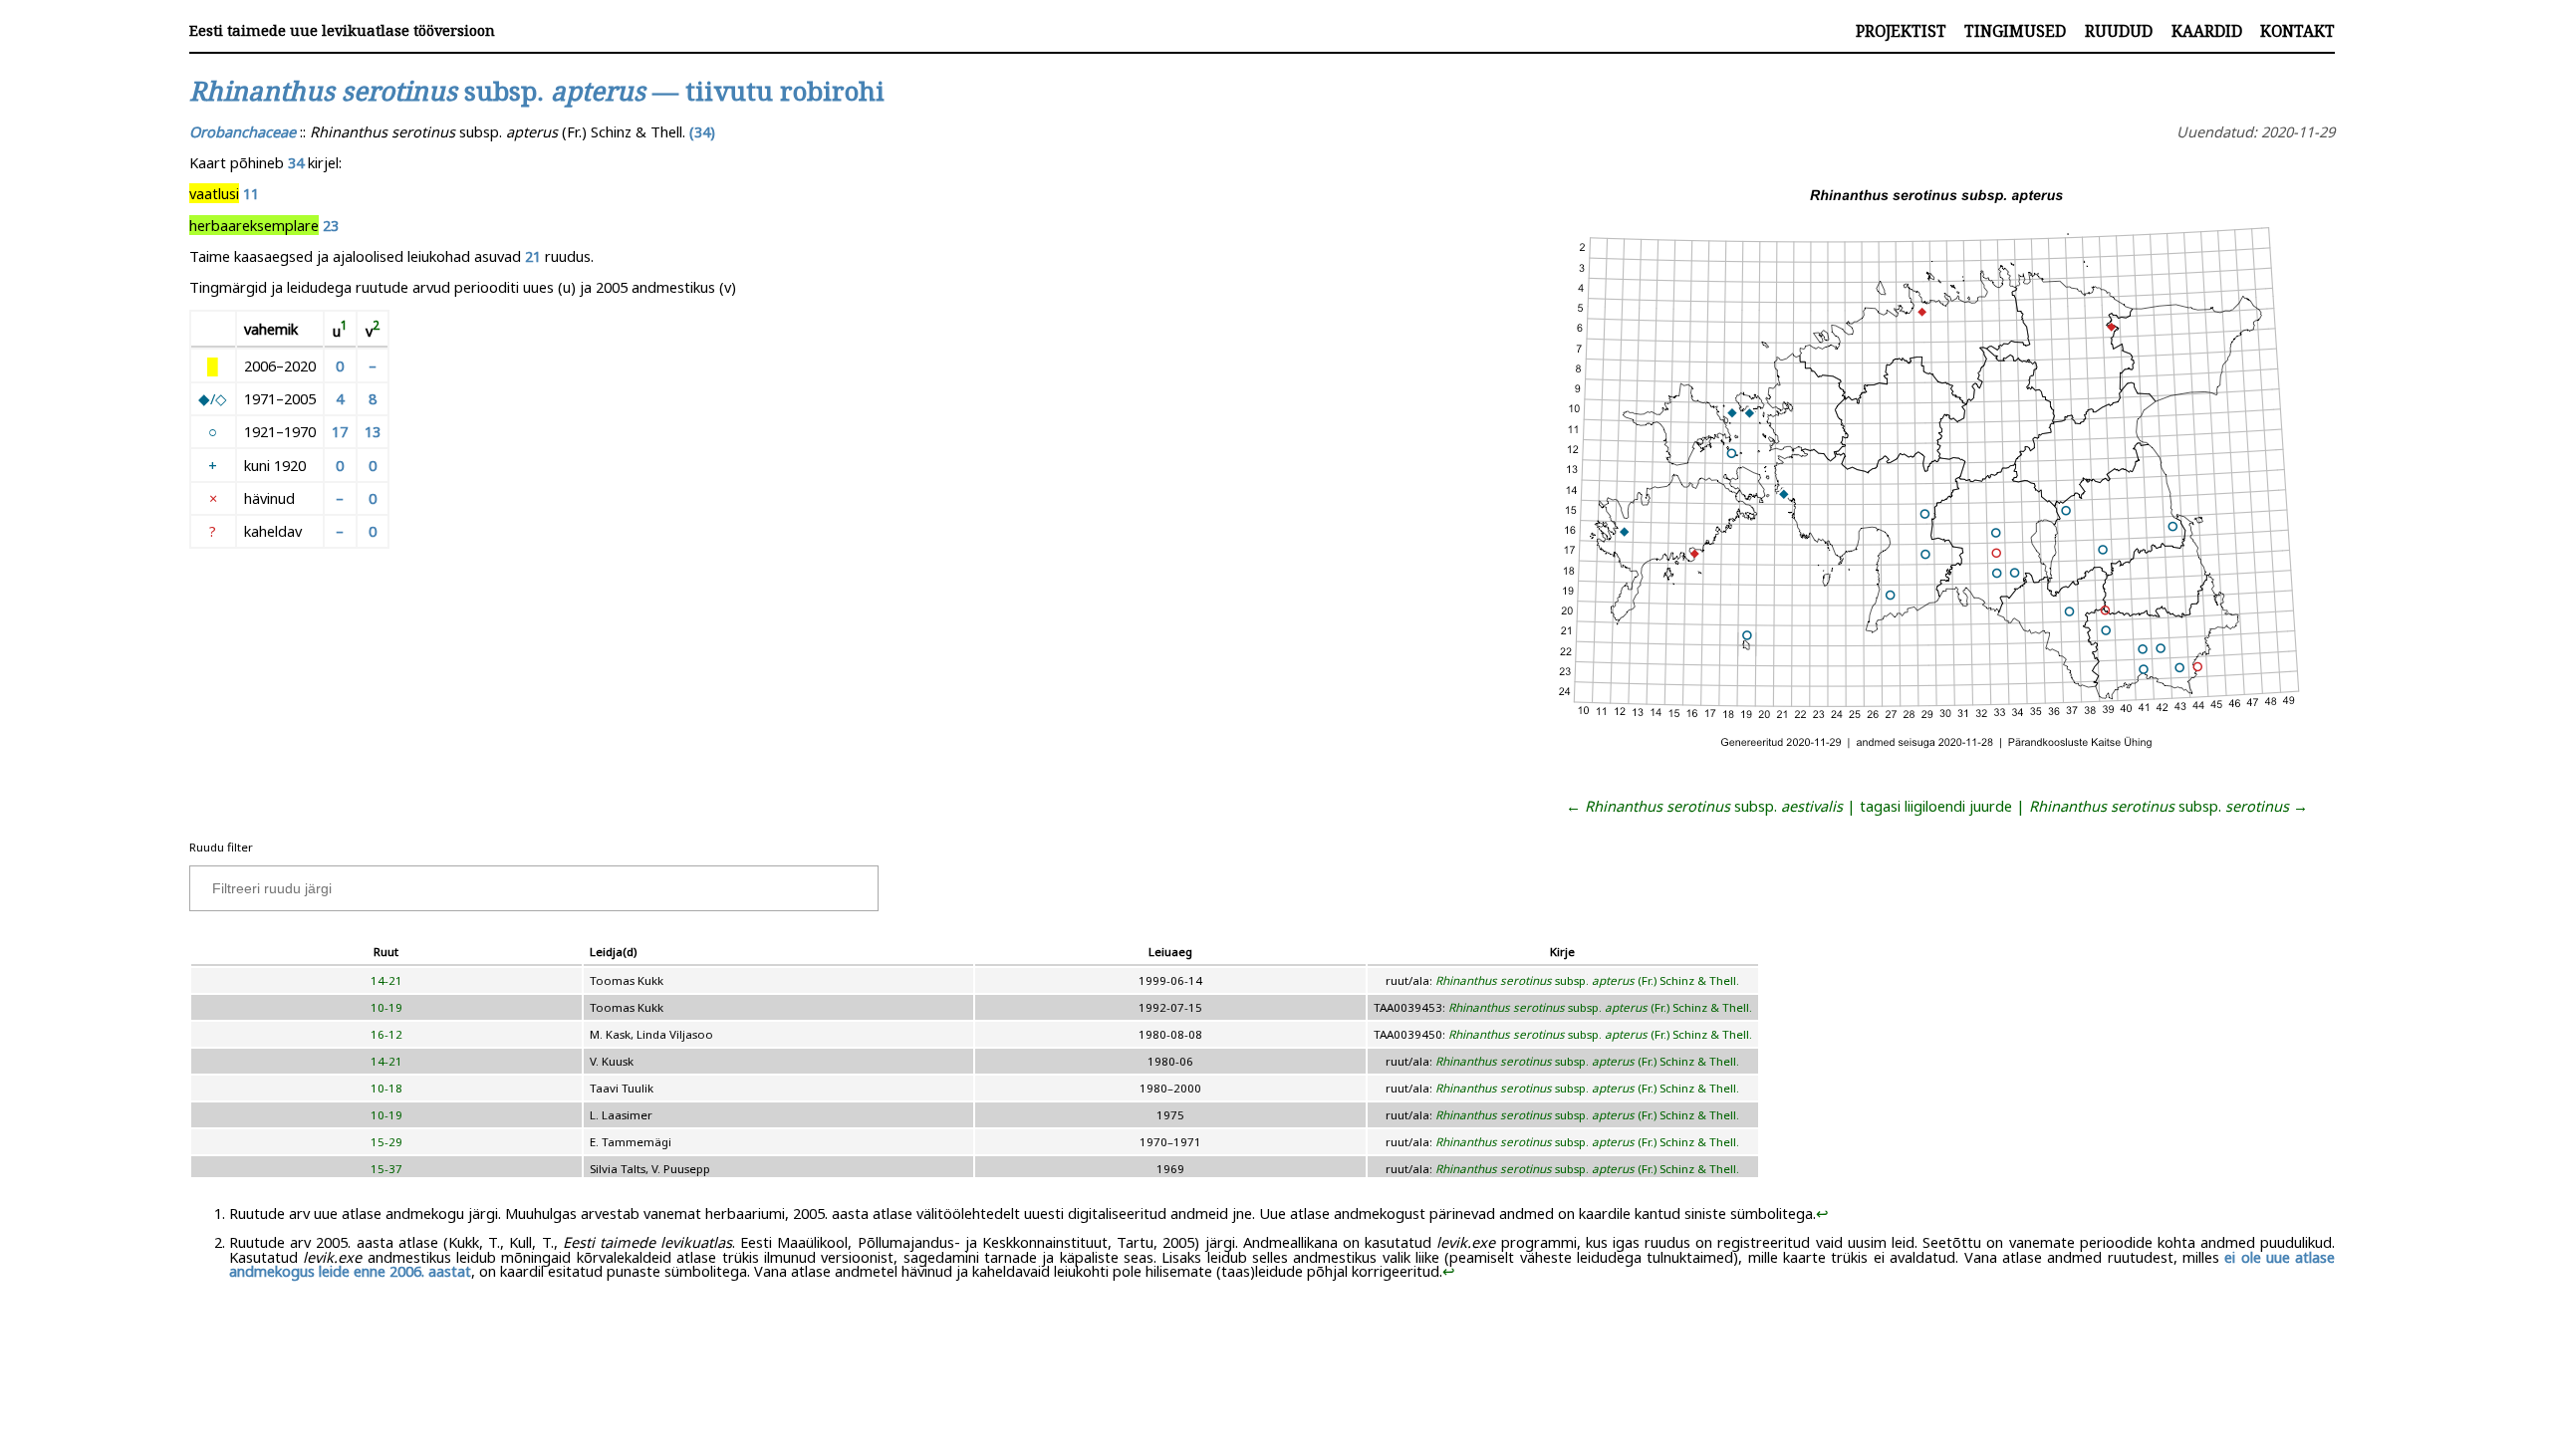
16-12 (386, 1034)
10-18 (386, 1088)
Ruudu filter (221, 847)
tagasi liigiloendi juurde (1936, 806)
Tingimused (2015, 31)
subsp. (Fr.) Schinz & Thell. (1587, 980)
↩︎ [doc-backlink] (1822, 1213)
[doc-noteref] (344, 330)
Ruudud (2119, 31)
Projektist (1901, 31)
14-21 (386, 980)
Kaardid (2207, 31)
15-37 (386, 1169)
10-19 (386, 1007)
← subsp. (1704, 806)
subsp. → (2168, 806)
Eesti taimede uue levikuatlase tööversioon (342, 30)
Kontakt (2297, 31)
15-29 (386, 1142)
